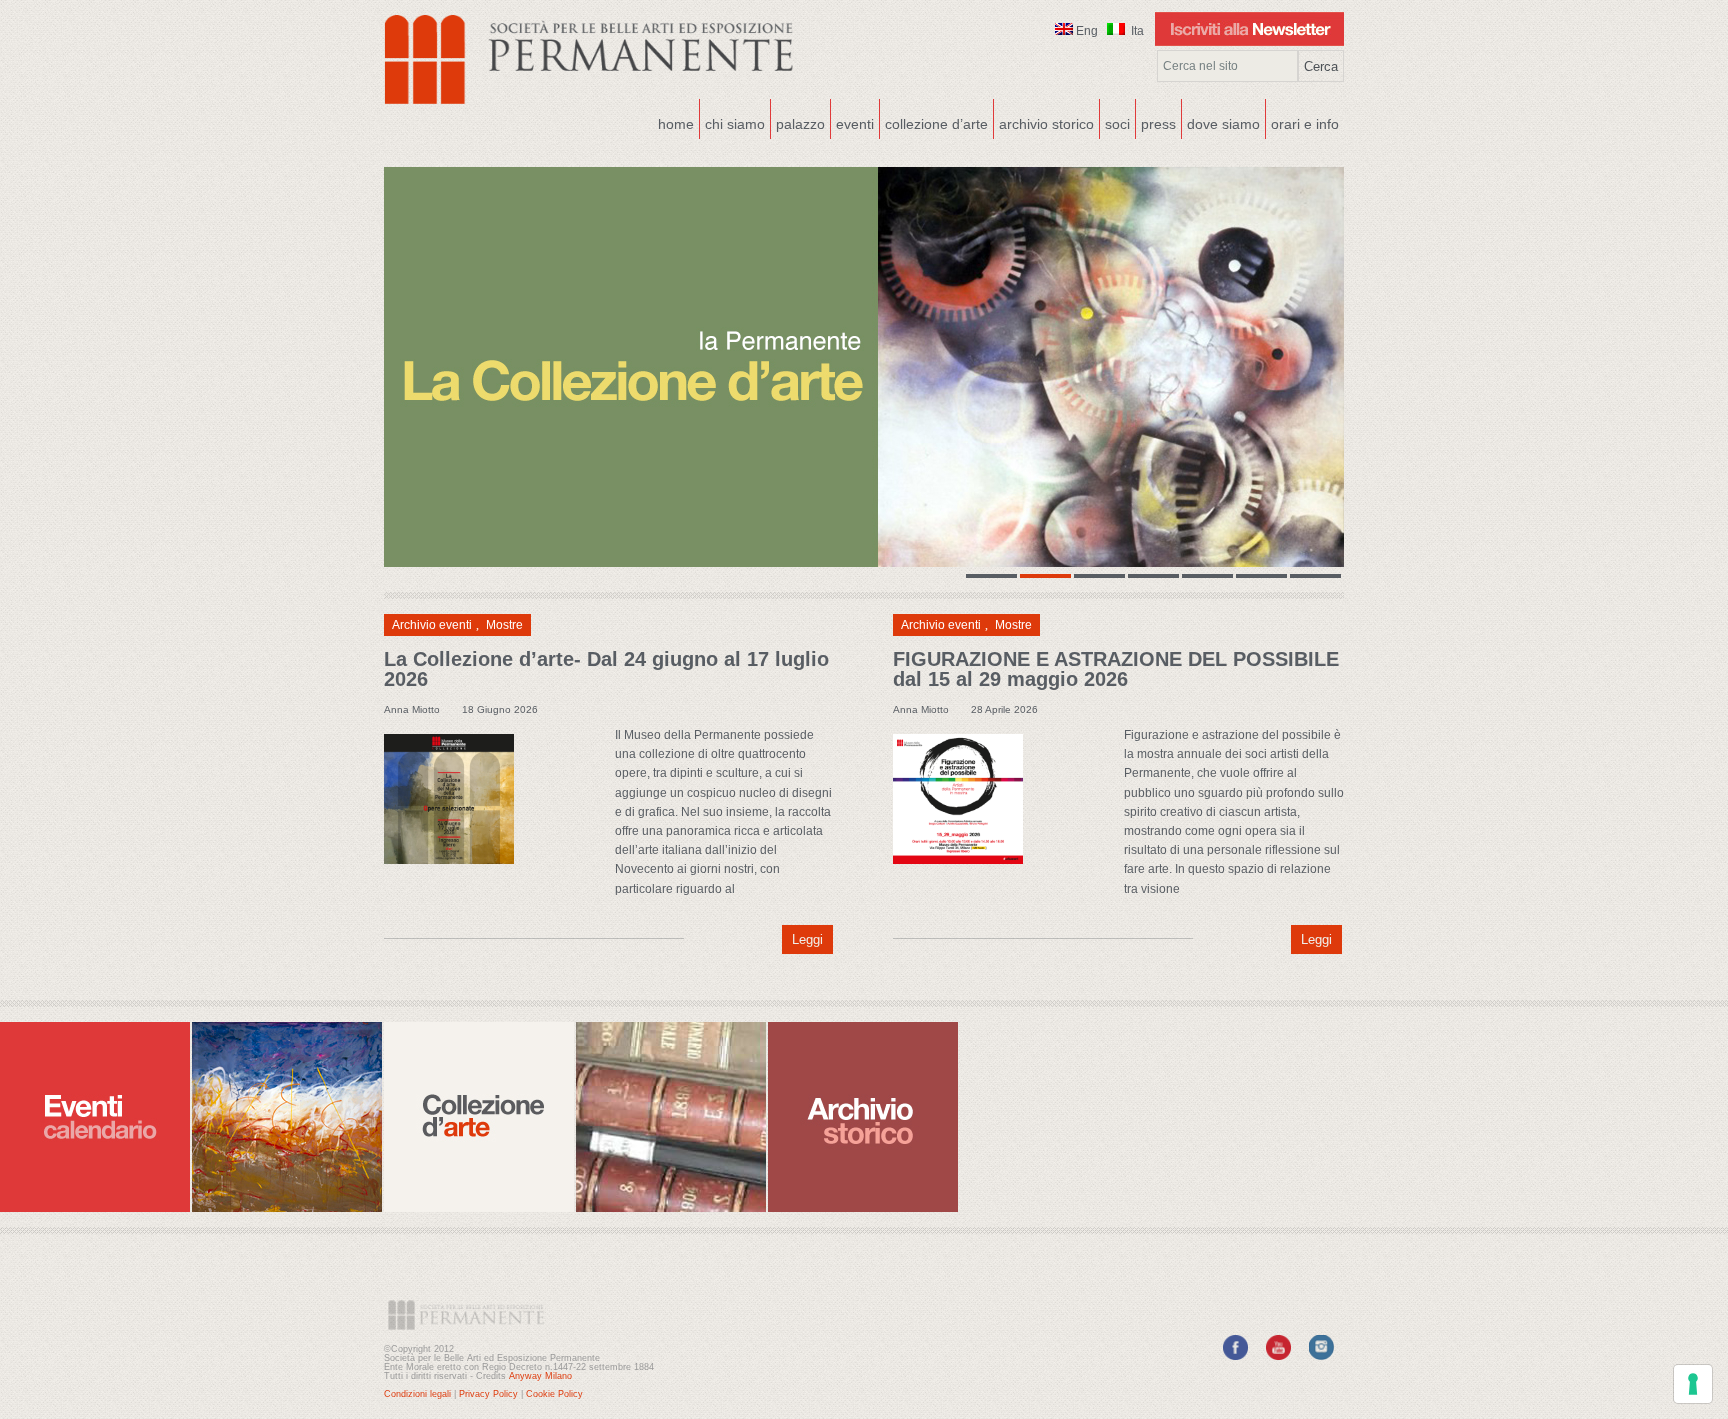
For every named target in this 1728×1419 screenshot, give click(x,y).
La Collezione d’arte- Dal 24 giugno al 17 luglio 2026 (606, 669)
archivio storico (1046, 124)
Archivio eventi (432, 625)
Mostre (504, 625)
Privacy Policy (488, 1394)
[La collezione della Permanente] (864, 367)
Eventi (852, 122)
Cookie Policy (554, 1394)
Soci (1117, 124)
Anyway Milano (540, 1376)
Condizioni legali (417, 1394)
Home (676, 124)
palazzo (798, 122)
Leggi (807, 939)
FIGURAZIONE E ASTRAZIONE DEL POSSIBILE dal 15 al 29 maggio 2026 (1116, 669)
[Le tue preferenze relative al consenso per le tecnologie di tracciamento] (1693, 1384)
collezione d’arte (936, 124)
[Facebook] (1235, 1356)
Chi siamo (732, 122)
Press (1158, 124)
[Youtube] (1278, 1356)
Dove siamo (1221, 122)
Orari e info (1305, 124)
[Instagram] (1321, 1356)
